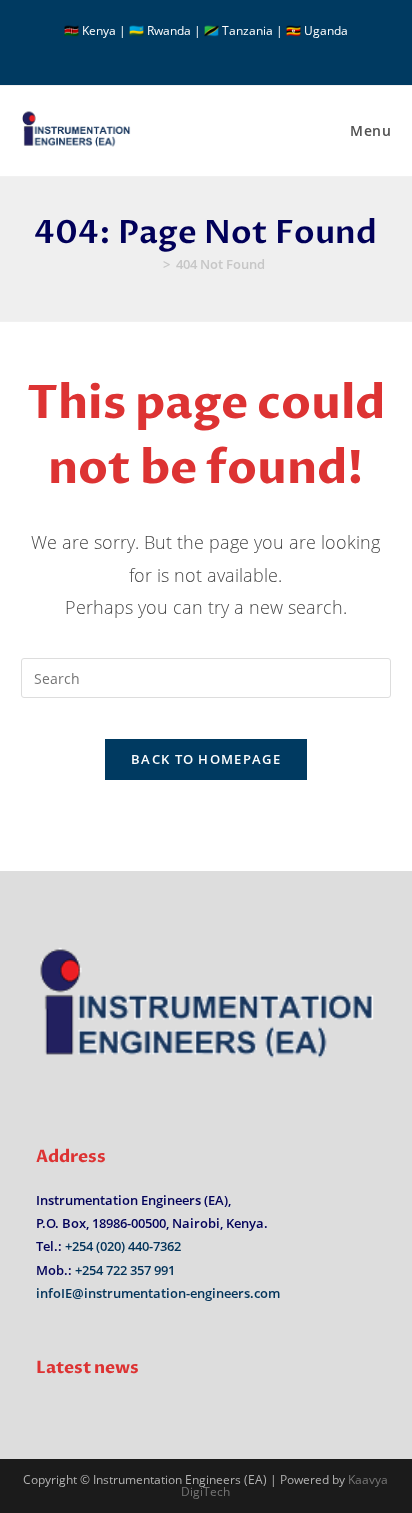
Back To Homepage (206, 759)
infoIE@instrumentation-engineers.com (158, 1293)
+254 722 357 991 (125, 1270)
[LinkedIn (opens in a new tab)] (218, 51)
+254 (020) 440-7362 (123, 1246)
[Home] (152, 264)
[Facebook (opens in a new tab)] (197, 51)
